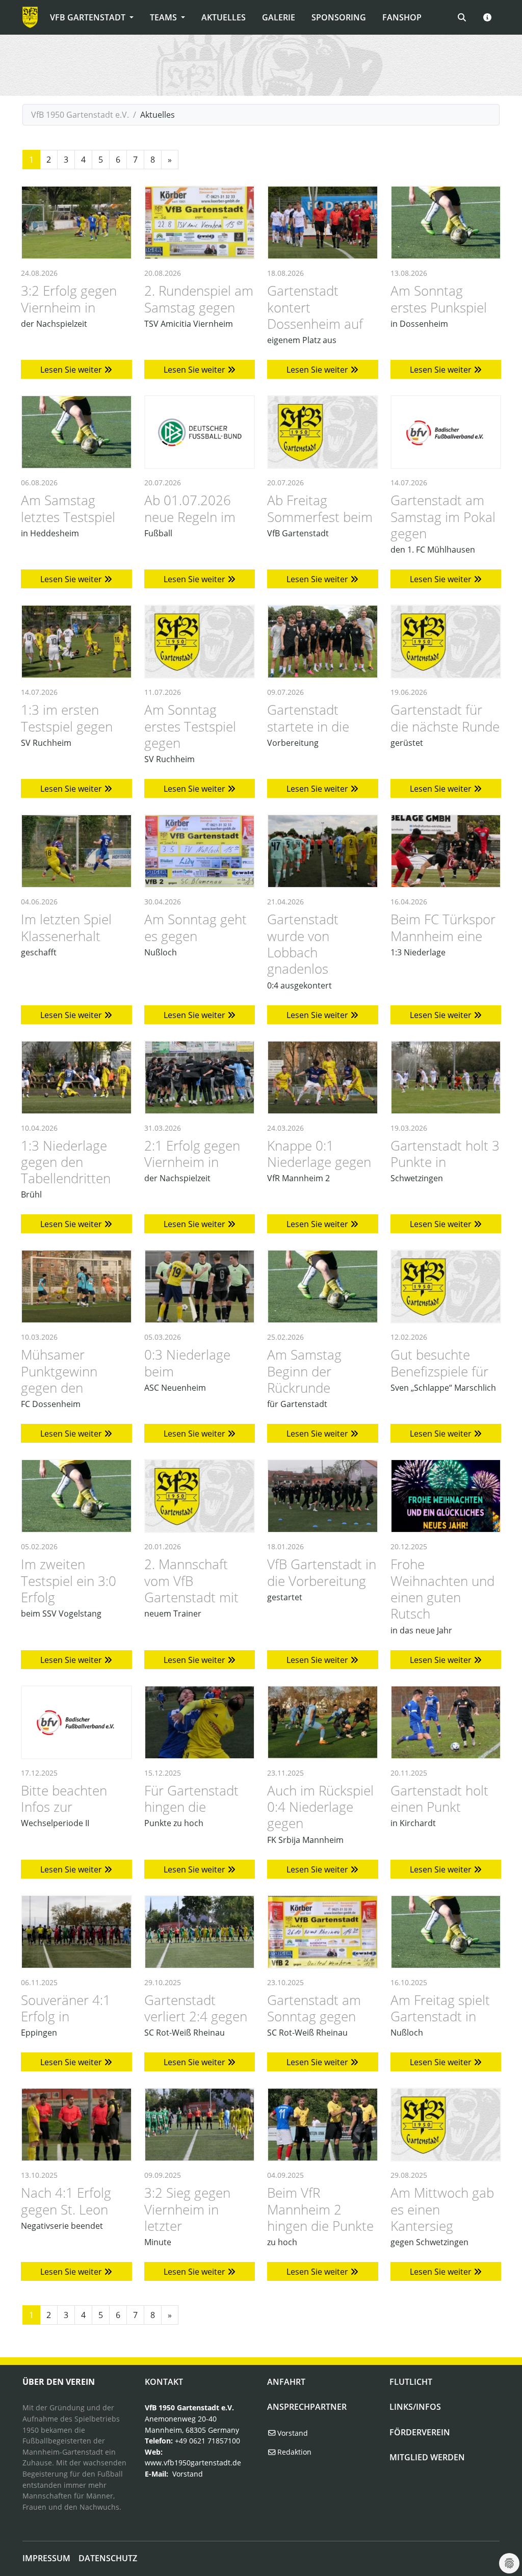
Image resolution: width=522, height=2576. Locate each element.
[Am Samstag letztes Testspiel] (76, 432)
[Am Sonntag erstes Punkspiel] (446, 223)
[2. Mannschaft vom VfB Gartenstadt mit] (200, 1496)
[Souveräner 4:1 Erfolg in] (76, 1932)
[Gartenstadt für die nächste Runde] (446, 642)
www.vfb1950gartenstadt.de (193, 2463)
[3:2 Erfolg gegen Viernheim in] (76, 223)
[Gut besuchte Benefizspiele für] (446, 1286)
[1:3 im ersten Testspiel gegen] (76, 642)
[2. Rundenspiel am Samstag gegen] (200, 223)
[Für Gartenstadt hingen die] (200, 1722)
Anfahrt (286, 2382)
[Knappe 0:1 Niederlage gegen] (323, 1077)
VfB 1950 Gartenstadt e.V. (80, 115)
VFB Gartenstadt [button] (89, 17)
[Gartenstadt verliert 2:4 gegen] (200, 1932)
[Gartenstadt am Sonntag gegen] (323, 1932)
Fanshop (402, 17)
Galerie (279, 17)
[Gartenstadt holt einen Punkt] (446, 1722)
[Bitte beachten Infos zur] (76, 1722)
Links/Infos (415, 2407)
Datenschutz (108, 2558)
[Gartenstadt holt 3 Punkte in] (446, 1077)
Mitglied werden (427, 2457)
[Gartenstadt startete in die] (323, 642)
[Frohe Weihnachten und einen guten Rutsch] (446, 1496)
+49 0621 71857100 (207, 2441)
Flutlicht (411, 2382)
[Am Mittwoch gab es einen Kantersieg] (446, 2125)
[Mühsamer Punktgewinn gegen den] (76, 1286)
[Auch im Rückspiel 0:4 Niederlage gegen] (323, 1722)
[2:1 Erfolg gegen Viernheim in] (200, 1077)
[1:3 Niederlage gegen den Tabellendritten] (76, 1077)
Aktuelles (224, 17)
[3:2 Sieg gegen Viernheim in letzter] (200, 2125)
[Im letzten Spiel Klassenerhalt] (76, 851)
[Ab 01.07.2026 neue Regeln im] (200, 432)
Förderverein (420, 2432)
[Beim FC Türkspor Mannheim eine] (446, 851)
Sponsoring (339, 17)
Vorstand (188, 2474)
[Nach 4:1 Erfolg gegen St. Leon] (76, 2125)
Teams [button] (164, 17)
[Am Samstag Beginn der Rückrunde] (323, 1286)
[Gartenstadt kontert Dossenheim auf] (323, 223)
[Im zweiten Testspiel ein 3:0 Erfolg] (76, 1496)
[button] (487, 17)
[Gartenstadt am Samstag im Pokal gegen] (446, 432)
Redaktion (293, 2452)
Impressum (46, 2558)
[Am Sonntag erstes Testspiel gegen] (200, 642)
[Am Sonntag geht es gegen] (200, 851)
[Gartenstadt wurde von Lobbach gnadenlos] (323, 851)
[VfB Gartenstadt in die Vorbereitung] (323, 1496)
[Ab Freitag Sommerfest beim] (323, 432)
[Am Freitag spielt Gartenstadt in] (446, 1932)
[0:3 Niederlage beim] (200, 1286)
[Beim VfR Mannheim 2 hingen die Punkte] (323, 2125)
